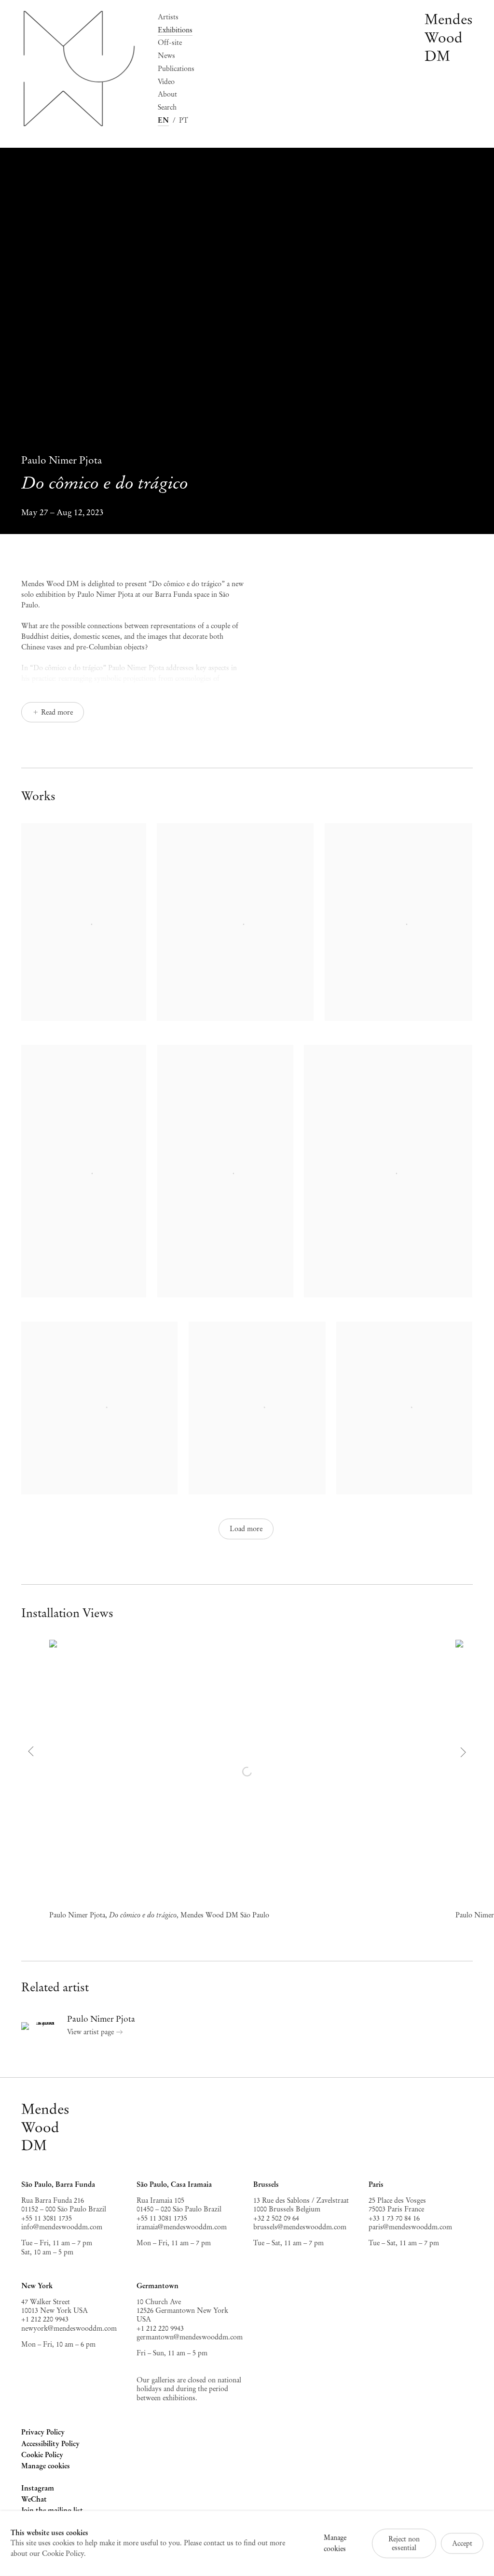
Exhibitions (175, 30)
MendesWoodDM (45, 2127)
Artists (168, 17)
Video (166, 82)
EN (163, 120)
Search (167, 107)
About (167, 94)
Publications (176, 69)
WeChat (34, 2500)
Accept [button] (462, 2543)
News (166, 56)
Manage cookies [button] (46, 2466)
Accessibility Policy (50, 2444)
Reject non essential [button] (404, 2543)
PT (184, 120)
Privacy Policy (43, 2432)
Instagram (38, 2489)
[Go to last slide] (32, 1752)
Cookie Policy (42, 2455)
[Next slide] (462, 1752)
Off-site (170, 42)
